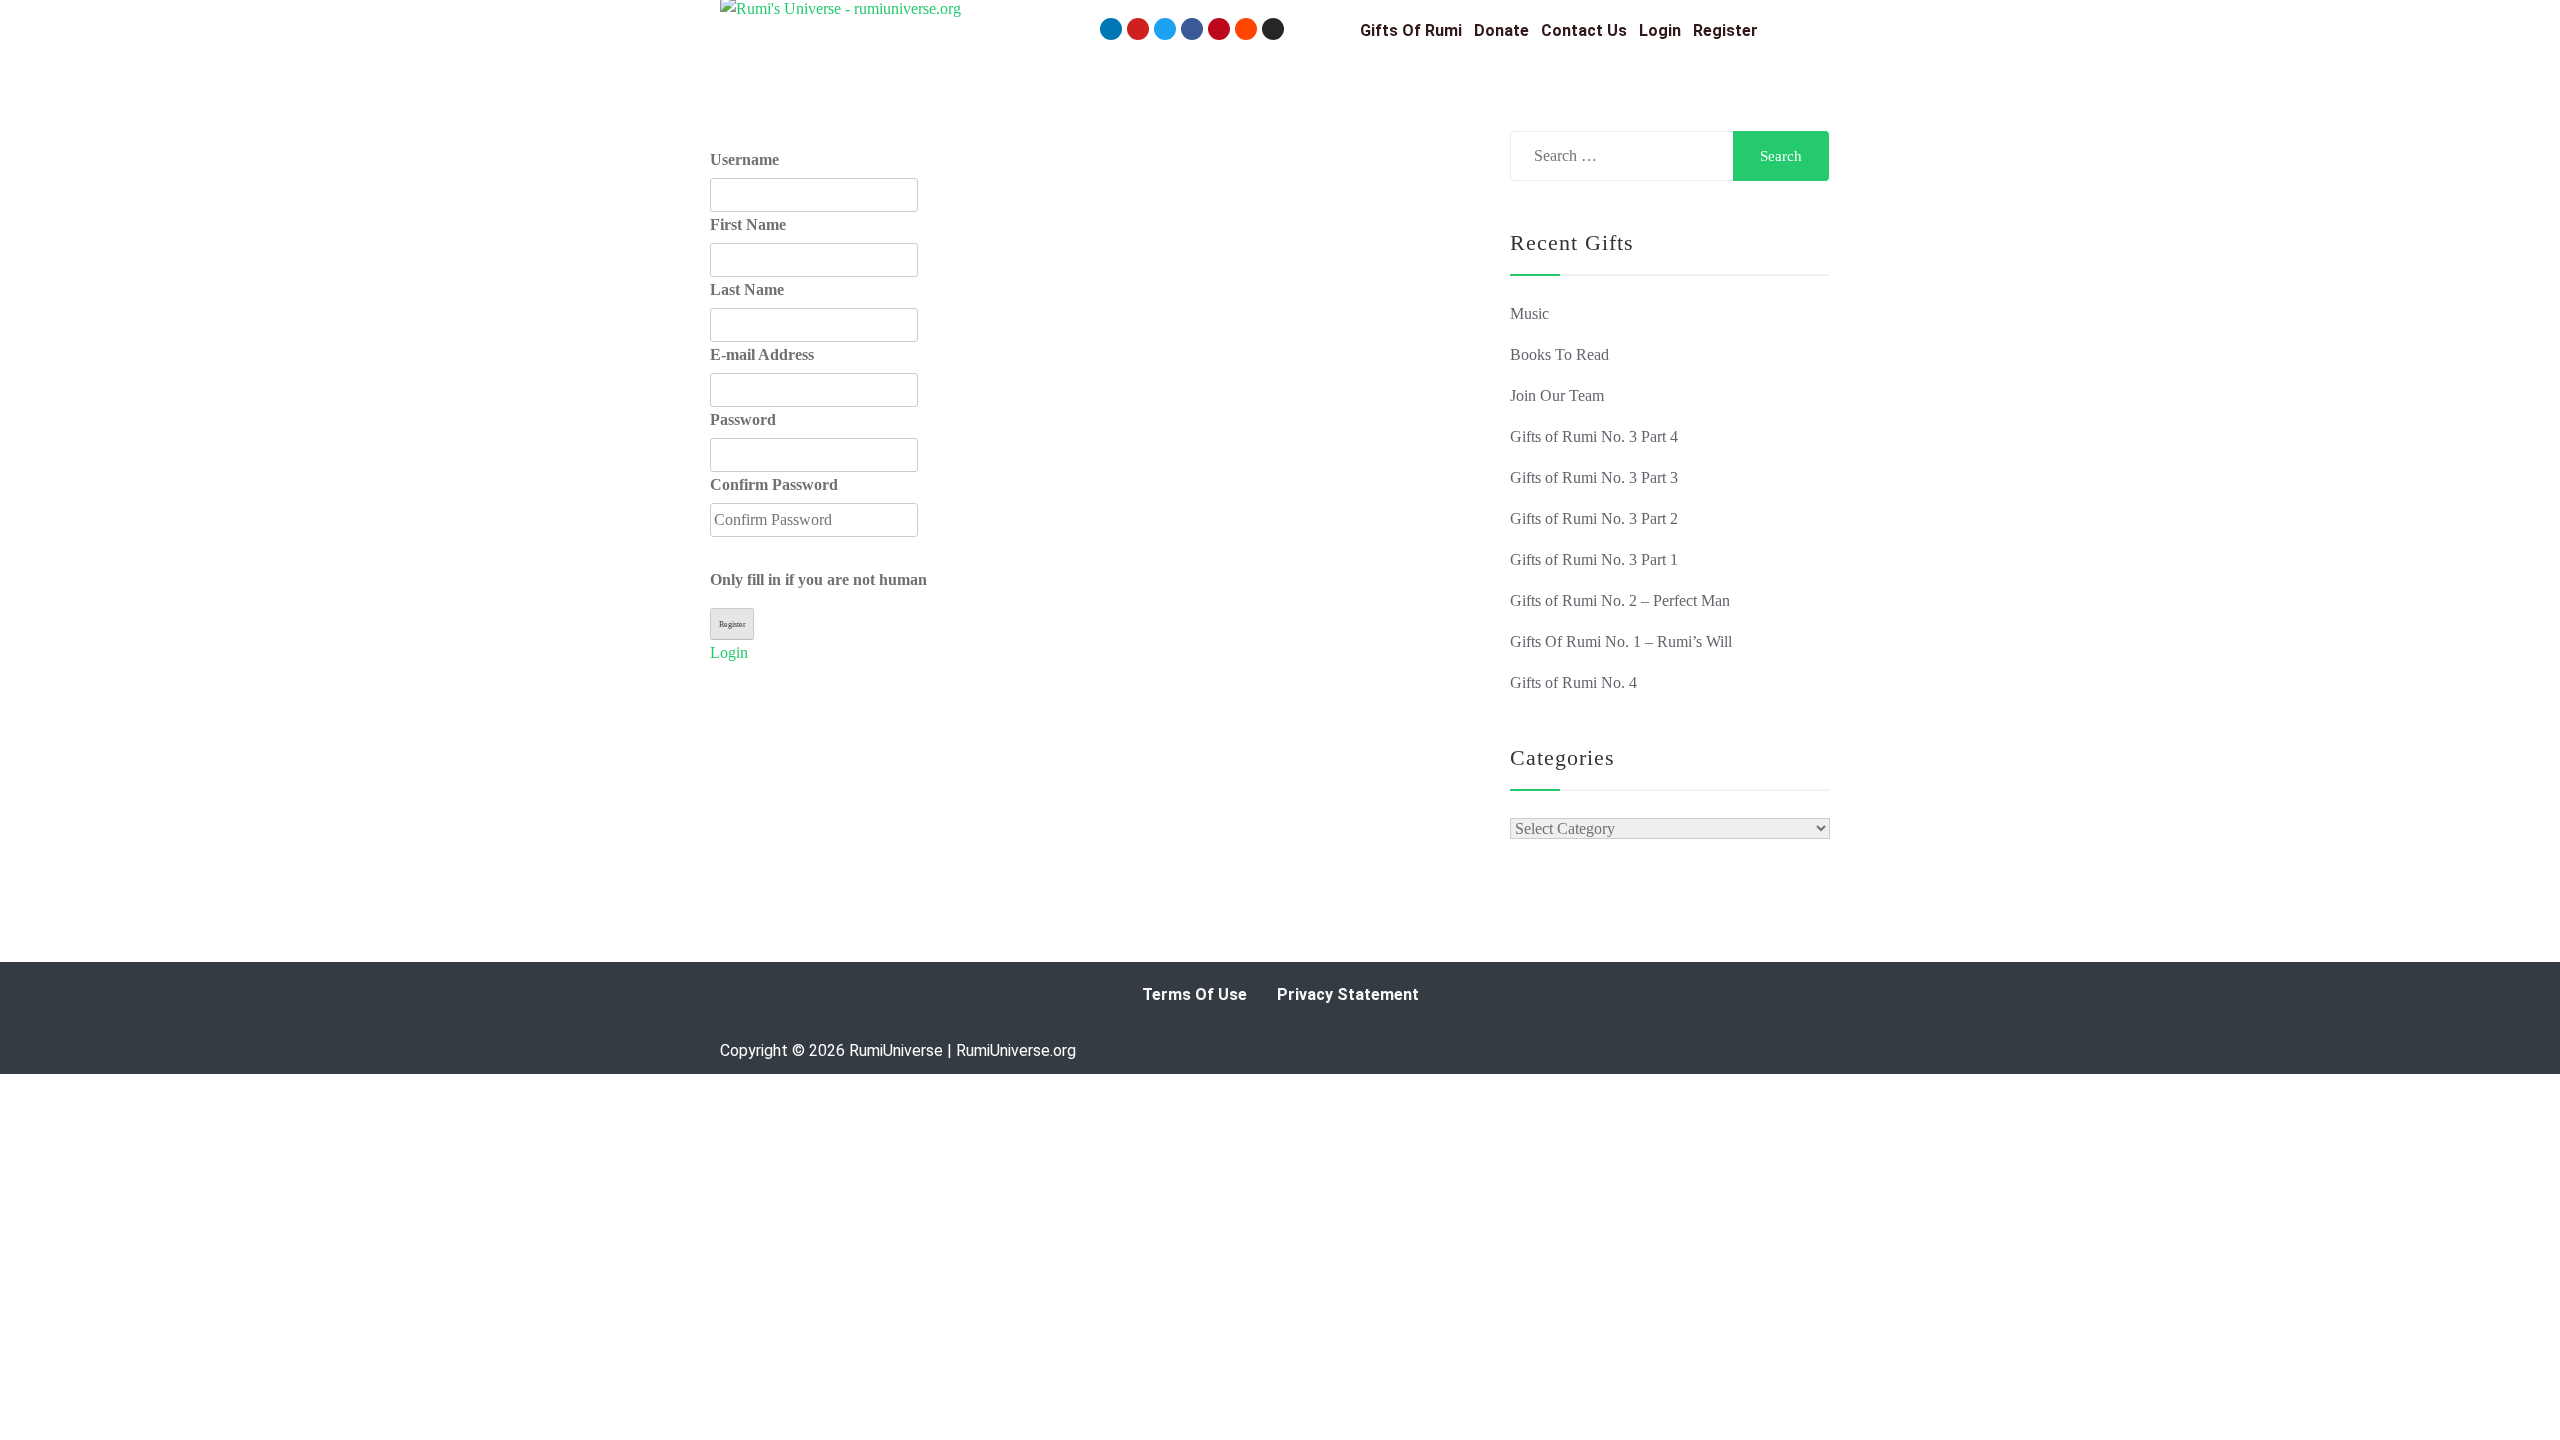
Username (744, 159)
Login (729, 652)
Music (1529, 313)
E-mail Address (762, 354)
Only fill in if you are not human (818, 579)
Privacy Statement (1348, 994)
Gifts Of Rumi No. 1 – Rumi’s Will (1621, 641)
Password (743, 419)
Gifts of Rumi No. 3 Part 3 (1594, 477)
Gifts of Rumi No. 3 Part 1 (1594, 559)
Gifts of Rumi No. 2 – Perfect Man (1620, 600)
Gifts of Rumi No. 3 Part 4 (1594, 436)
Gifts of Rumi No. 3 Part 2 (1594, 518)
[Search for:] (1623, 156)
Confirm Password (774, 484)
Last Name (747, 289)
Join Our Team (1557, 395)
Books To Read (1559, 354)
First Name (748, 224)
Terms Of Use (1194, 994)
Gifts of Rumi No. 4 (1573, 682)
